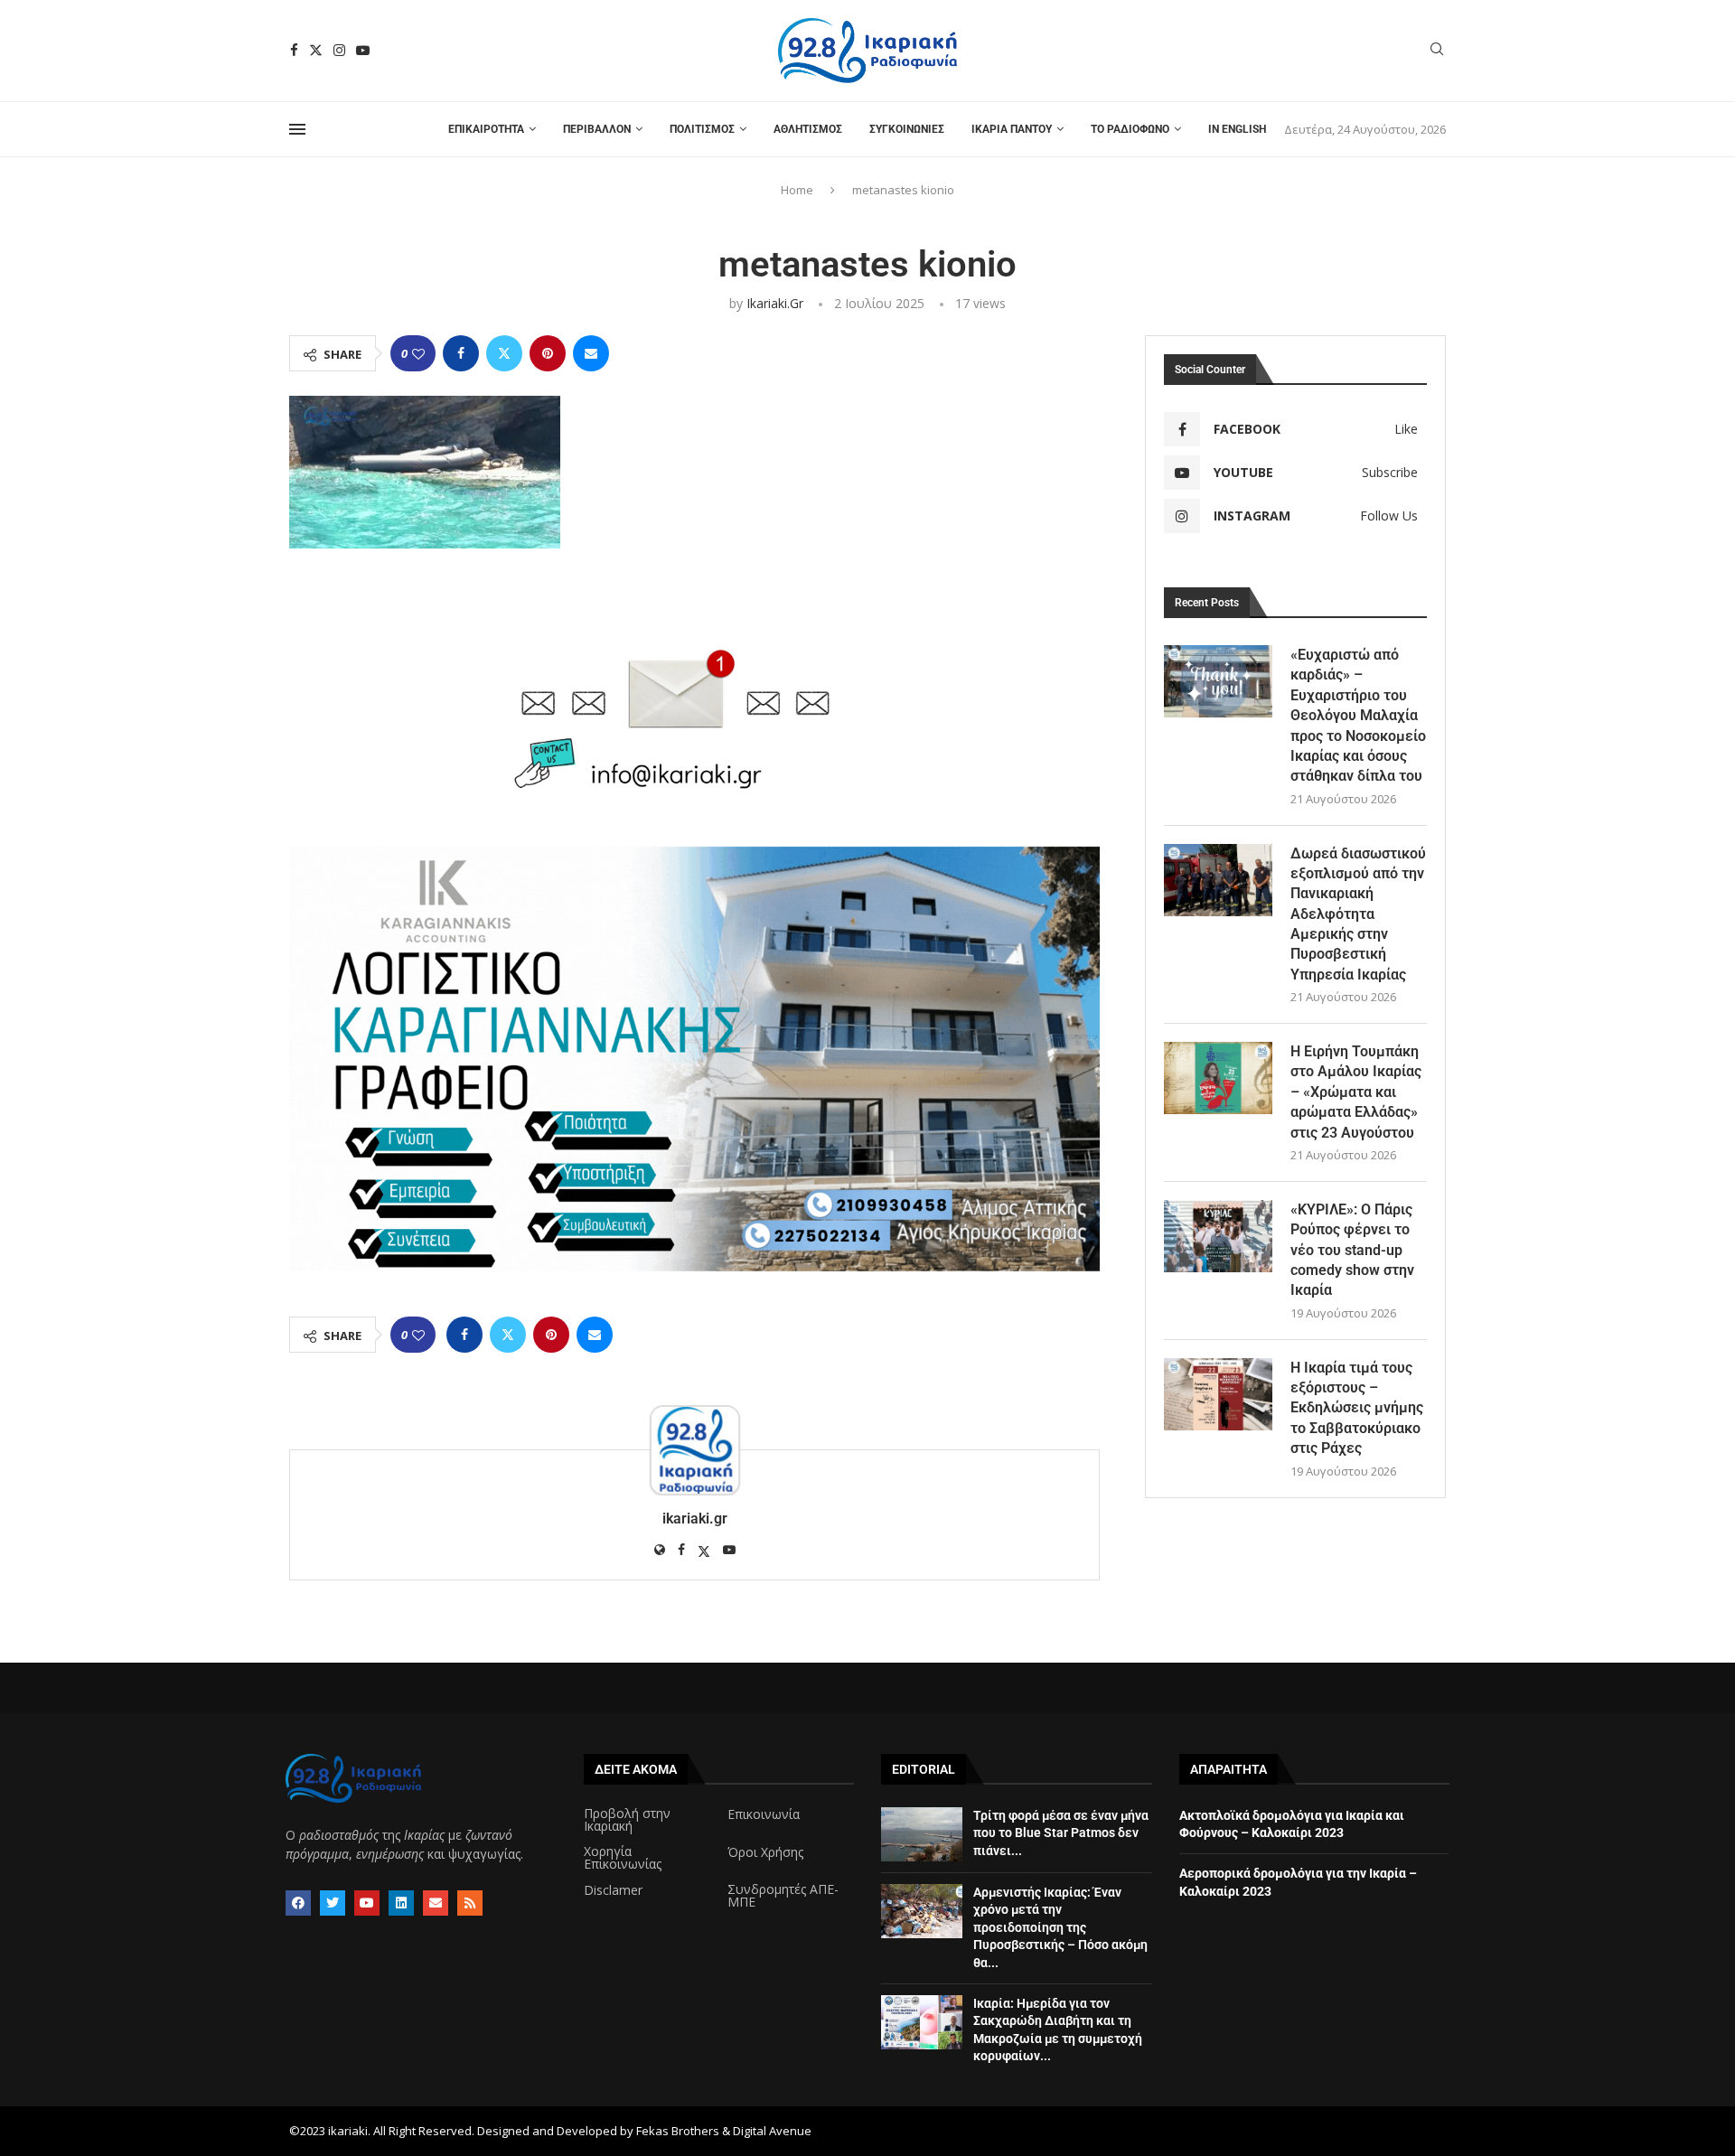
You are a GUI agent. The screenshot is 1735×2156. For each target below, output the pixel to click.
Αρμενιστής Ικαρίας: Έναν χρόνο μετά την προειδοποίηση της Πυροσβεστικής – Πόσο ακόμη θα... (1060, 1927)
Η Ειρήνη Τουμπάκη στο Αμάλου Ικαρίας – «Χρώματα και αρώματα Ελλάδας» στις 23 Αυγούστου (1356, 1092)
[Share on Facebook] (461, 353)
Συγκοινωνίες (907, 129)
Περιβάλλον (597, 129)
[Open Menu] (297, 129)
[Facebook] (294, 50)
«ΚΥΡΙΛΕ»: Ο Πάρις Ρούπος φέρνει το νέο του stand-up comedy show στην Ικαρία (1352, 1250)
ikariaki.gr (775, 303)
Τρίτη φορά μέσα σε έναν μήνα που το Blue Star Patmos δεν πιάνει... (1061, 1833)
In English (1237, 129)
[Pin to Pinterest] (548, 353)
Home (797, 190)
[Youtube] (363, 50)
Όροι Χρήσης (765, 1852)
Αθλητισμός (808, 129)
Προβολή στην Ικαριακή (627, 1820)
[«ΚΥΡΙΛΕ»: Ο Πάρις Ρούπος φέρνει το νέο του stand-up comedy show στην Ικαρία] (1218, 1236)
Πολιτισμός (702, 129)
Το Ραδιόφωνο (1130, 129)
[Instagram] (339, 50)
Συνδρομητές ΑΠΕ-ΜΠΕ (783, 1896)
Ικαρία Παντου (1012, 129)
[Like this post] (418, 354)
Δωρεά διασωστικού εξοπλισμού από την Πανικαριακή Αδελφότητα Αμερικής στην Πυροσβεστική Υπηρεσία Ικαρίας (1358, 914)
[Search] (1437, 51)
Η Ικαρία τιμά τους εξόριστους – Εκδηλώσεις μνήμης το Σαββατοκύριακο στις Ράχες (1357, 1408)
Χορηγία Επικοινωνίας (623, 1858)
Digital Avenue (772, 2131)
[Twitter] (316, 50)
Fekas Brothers (678, 2131)
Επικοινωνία (764, 1814)
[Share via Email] (591, 353)
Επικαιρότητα (486, 129)
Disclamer (613, 1890)
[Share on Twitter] (504, 353)
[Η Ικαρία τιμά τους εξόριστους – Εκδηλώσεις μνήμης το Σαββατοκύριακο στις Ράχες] (1218, 1394)
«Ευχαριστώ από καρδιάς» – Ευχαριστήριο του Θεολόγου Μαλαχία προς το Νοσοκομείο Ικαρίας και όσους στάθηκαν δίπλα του (1358, 715)
